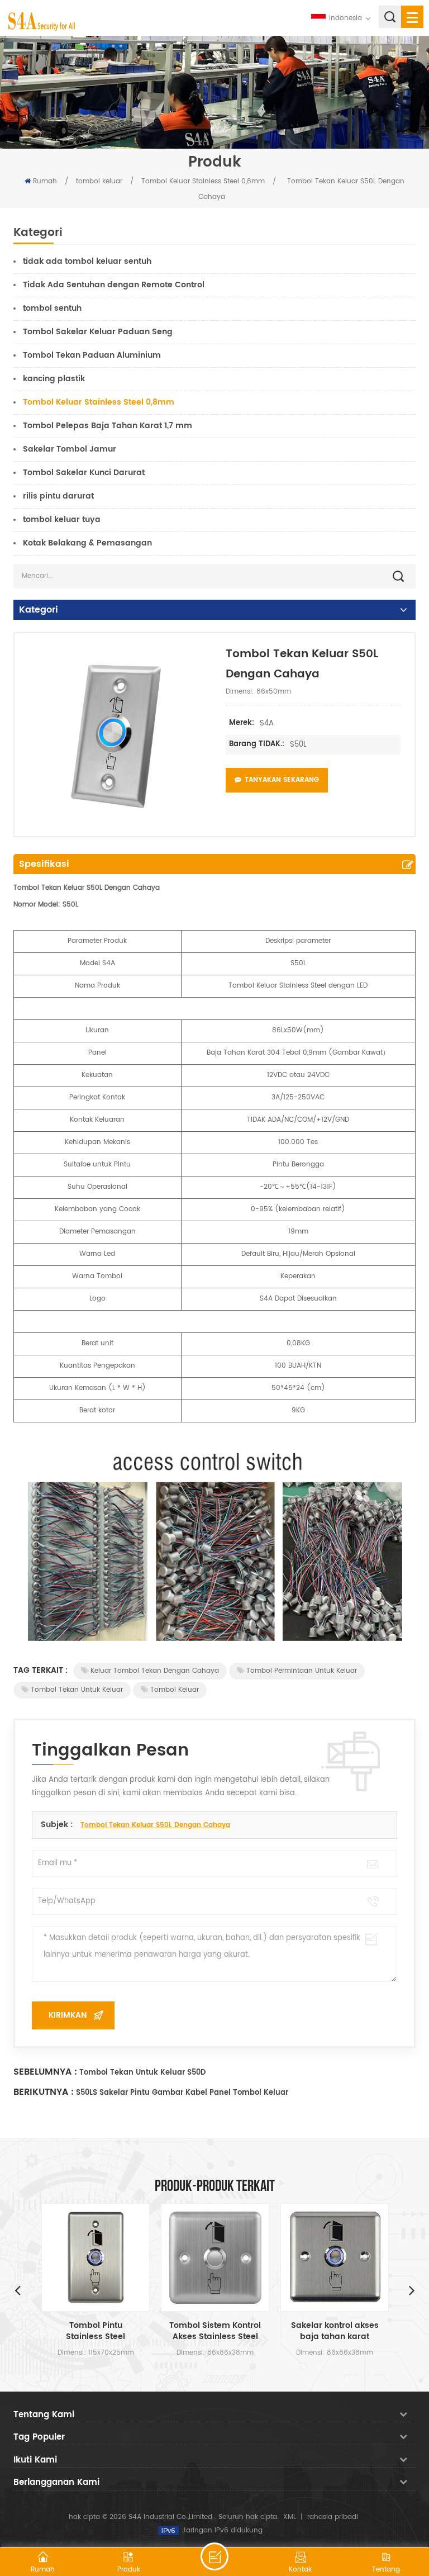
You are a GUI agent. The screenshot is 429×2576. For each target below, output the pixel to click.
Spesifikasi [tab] (44, 864)
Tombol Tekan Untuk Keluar (77, 1690)
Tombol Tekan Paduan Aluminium (92, 355)
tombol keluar (99, 181)
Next (412, 2290)
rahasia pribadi (333, 2517)
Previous (17, 2290)
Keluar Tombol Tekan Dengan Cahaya (155, 1671)
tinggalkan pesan (214, 2556)
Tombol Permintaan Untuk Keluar (302, 1671)
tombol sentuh (52, 308)
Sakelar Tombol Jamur (70, 449)
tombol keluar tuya (62, 520)
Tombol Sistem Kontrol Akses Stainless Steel (215, 2331)
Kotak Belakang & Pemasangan (87, 543)
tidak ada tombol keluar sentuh (87, 261)
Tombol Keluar (175, 1690)
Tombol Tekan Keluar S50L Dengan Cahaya (155, 1825)
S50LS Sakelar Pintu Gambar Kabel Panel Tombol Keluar (182, 2093)
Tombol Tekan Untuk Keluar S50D (142, 2073)
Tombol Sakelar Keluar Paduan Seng (98, 332)
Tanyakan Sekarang (282, 780)
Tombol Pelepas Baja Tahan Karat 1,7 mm (108, 426)
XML (290, 2517)
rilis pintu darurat (58, 496)
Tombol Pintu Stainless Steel (96, 2331)
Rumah (45, 181)
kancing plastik (54, 379)
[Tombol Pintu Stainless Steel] (96, 2257)
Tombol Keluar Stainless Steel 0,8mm (203, 181)
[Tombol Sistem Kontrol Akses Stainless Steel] (215, 2257)
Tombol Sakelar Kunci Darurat (84, 473)
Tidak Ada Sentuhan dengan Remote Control (114, 285)
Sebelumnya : (45, 2072)
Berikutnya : (44, 2092)
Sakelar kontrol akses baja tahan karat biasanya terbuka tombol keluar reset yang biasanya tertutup (335, 2331)
